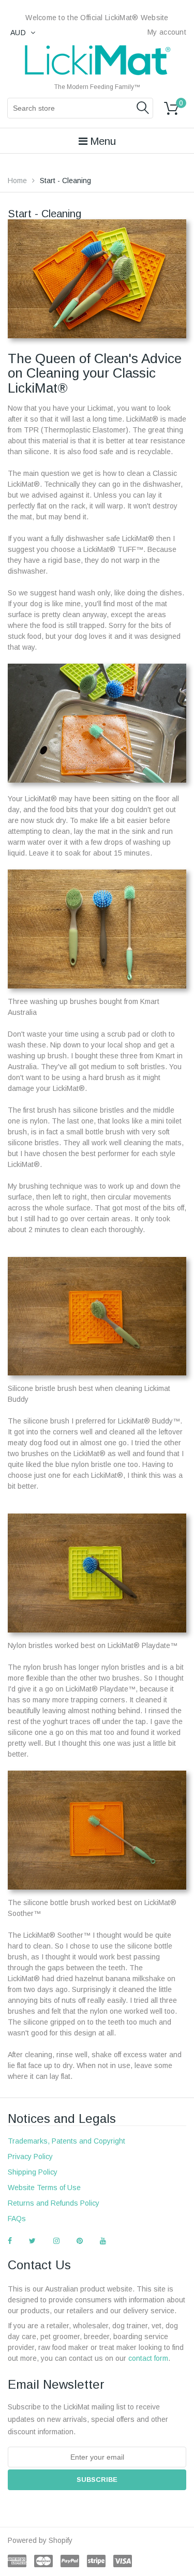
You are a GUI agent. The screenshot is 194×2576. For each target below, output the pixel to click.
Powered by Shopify (40, 2540)
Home (17, 181)
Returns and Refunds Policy (54, 2203)
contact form (148, 2358)
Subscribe (97, 2480)
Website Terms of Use (44, 2188)
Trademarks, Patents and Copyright (66, 2141)
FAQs (17, 2219)
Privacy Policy (30, 2156)
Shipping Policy (33, 2172)
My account (167, 32)
